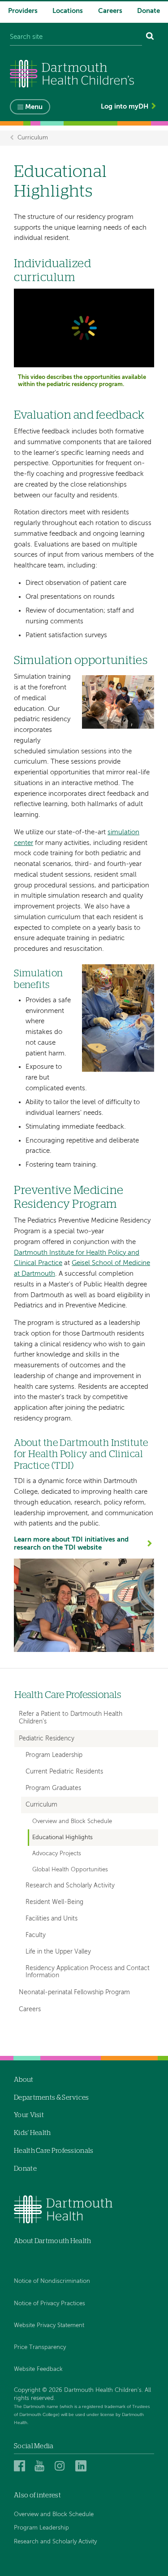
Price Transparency (40, 2347)
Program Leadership (54, 1755)
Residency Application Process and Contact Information (88, 1972)
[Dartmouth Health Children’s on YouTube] (41, 2466)
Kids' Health (32, 2133)
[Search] (150, 37)
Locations (68, 11)
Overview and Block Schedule (72, 1822)
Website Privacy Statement (49, 2326)
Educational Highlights (62, 1838)
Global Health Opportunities (70, 1870)
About (24, 2080)
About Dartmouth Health (53, 2241)
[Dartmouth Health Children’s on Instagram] (62, 2466)
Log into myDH (125, 107)
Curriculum (33, 138)
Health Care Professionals (68, 1695)
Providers (23, 11)
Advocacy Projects (57, 1854)
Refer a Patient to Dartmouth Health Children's (71, 1718)
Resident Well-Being (54, 1902)
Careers (110, 11)
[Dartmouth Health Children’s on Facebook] (21, 2466)
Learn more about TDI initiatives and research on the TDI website (71, 1544)
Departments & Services (52, 2098)
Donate (149, 11)
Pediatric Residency (47, 1739)
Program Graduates (53, 1788)
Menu (34, 107)
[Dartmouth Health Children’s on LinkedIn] (82, 2466)
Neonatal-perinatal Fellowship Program (74, 1992)
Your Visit (29, 2115)
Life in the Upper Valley (58, 1952)
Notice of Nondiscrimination (52, 2281)
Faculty (36, 1935)
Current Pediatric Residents (64, 1772)
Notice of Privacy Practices (50, 2304)
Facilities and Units (52, 1919)
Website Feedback (38, 2369)
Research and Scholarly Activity (70, 1886)
